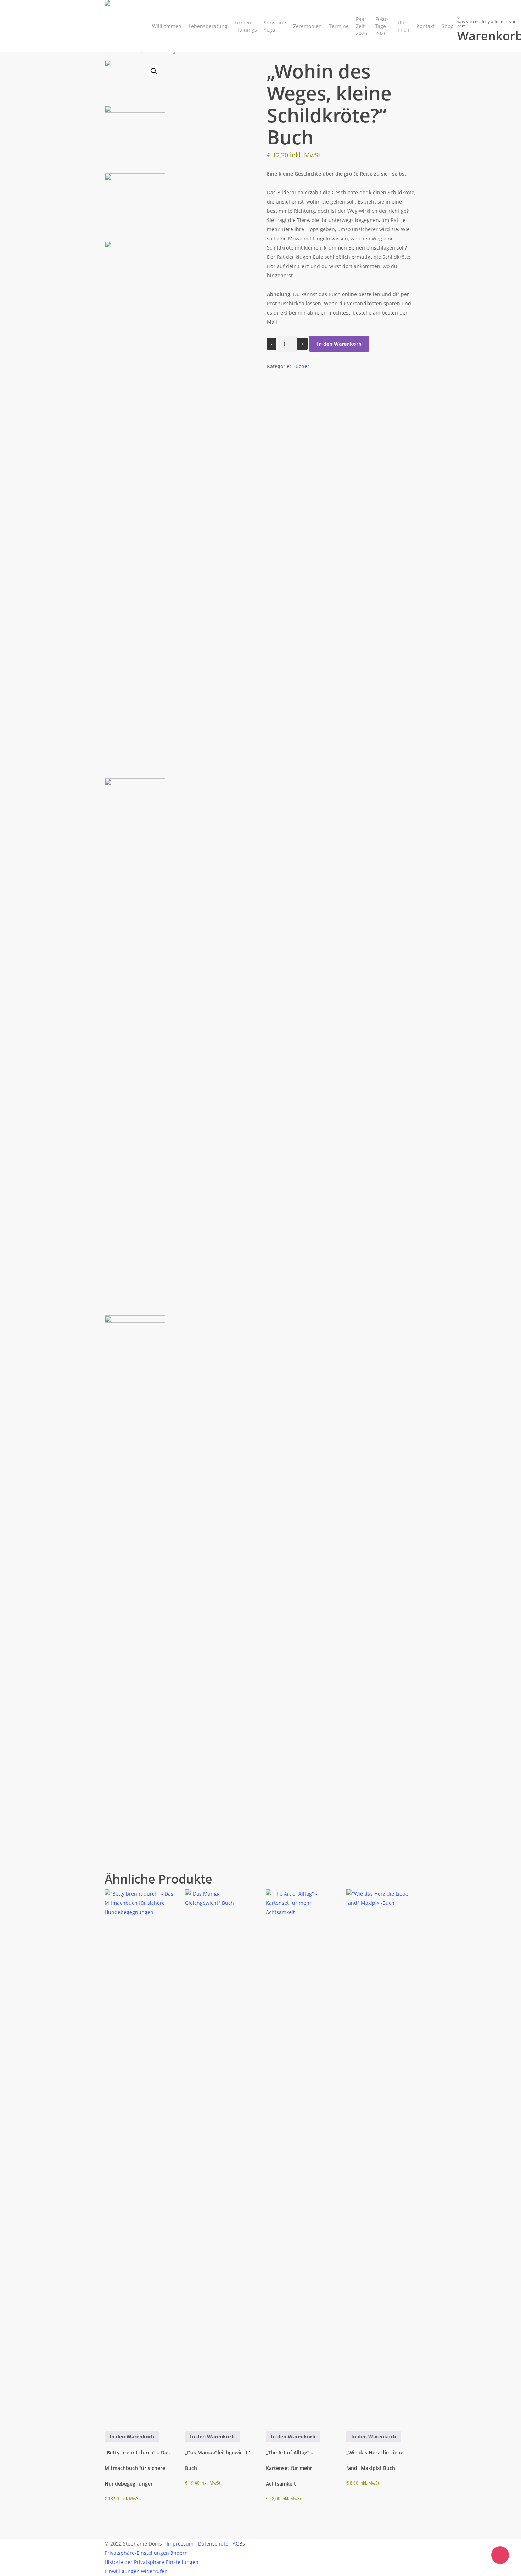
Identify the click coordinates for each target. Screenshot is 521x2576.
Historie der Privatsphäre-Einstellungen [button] (152, 2562)
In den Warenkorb (339, 344)
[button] (154, 71)
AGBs (239, 2544)
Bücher (301, 366)
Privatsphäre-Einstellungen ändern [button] (146, 2553)
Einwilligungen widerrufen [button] (136, 2571)
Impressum (180, 2544)
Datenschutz (213, 2544)
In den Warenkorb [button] (132, 2436)
